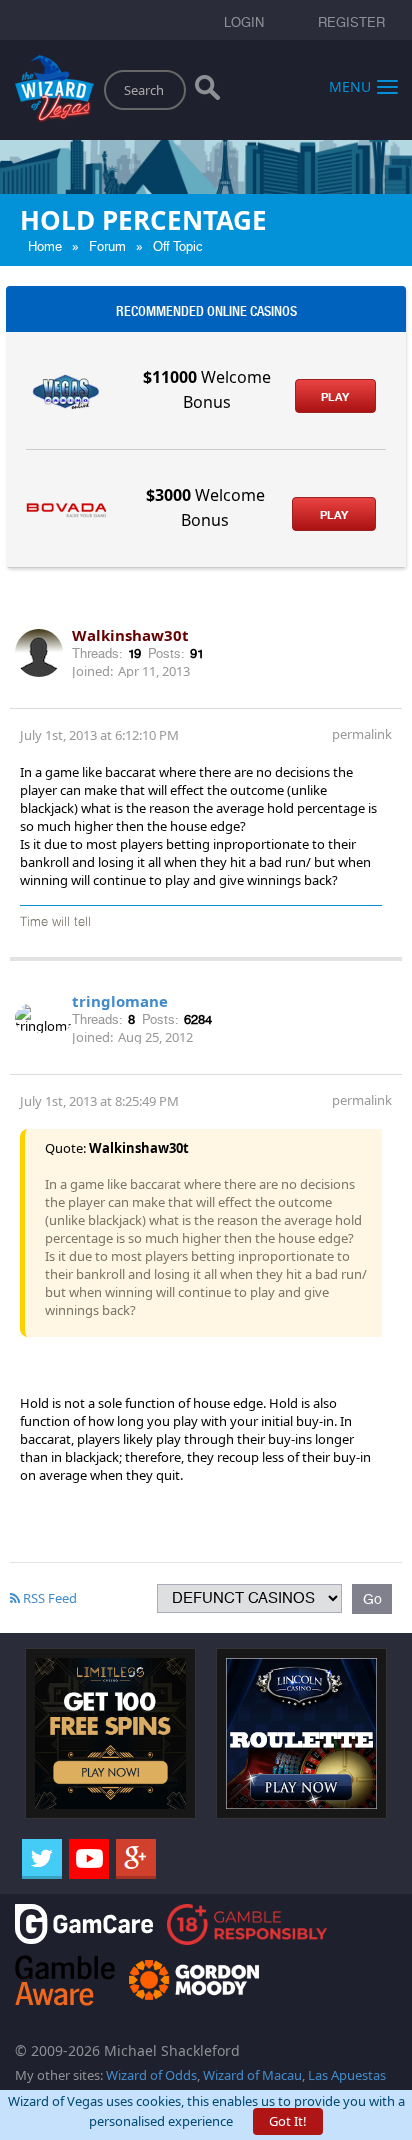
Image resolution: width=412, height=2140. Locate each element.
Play (335, 397)
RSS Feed (48, 1598)
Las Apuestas (347, 2075)
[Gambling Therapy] (194, 1978)
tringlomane (120, 1001)
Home (45, 246)
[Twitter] (42, 1859)
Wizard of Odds (151, 2075)
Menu (350, 85)
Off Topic (178, 246)
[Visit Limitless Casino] (110, 1732)
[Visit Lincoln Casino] (301, 1732)
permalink (362, 734)
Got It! (288, 2121)
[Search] (207, 92)
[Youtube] (89, 1859)
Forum (107, 246)
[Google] (136, 1859)
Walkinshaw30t (130, 635)
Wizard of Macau (252, 2075)
